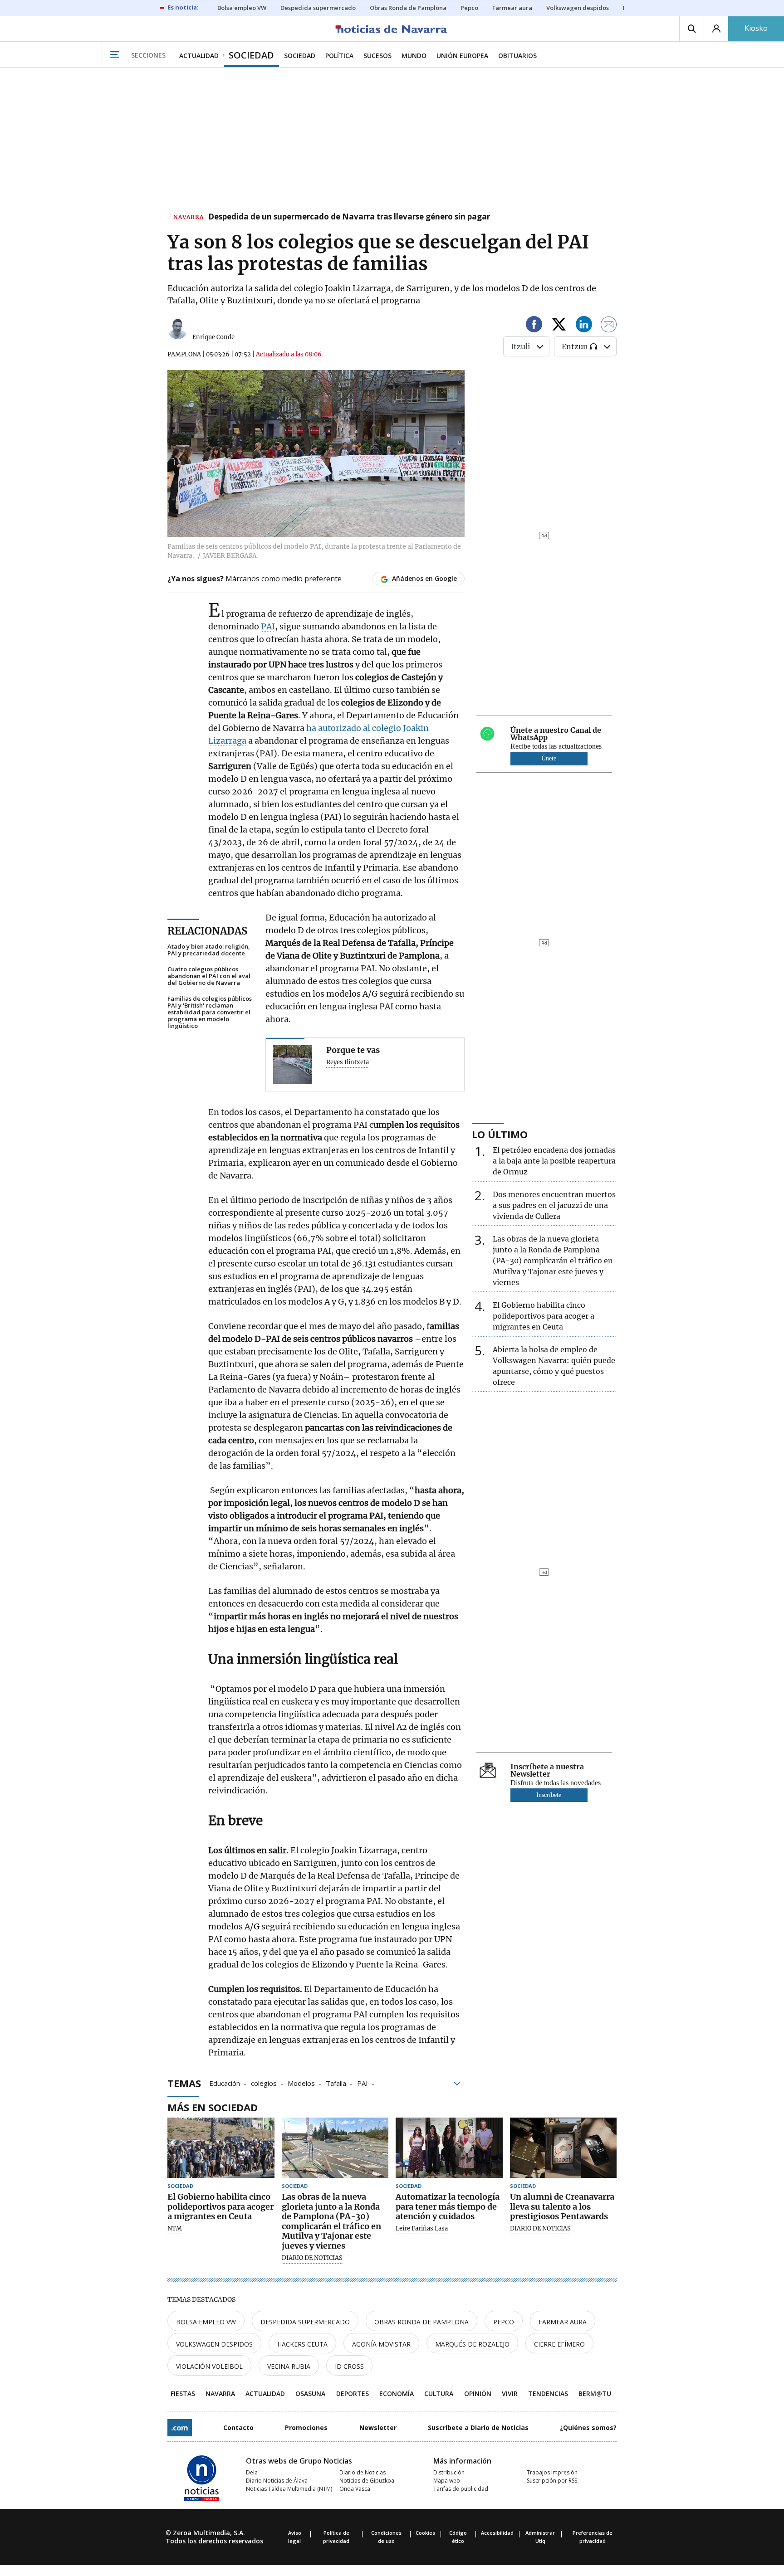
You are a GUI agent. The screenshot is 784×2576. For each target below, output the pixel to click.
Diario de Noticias (363, 2472)
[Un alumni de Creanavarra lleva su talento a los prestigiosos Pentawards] (563, 2148)
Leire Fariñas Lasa (422, 2229)
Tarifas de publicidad (461, 2489)
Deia (252, 2472)
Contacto (238, 2427)
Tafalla (336, 2083)
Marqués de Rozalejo (472, 2344)
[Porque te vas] (292, 1064)
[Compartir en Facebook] (534, 326)
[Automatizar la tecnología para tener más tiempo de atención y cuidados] (449, 2148)
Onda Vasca (355, 2489)
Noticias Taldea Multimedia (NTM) (289, 2489)
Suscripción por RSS (552, 2481)
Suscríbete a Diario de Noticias (478, 2427)
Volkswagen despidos (214, 2344)
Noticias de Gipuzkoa (367, 2481)
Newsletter (378, 2427)
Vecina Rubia (289, 2366)
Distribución (449, 2472)
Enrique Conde (213, 337)
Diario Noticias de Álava (277, 2481)
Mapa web (447, 2481)
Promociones (306, 2427)
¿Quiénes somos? (588, 2427)
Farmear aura (563, 2322)
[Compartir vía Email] (609, 326)
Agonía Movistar (381, 2344)
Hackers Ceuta (302, 2344)
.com (180, 2428)
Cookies (425, 2533)
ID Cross (349, 2366)
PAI (268, 626)
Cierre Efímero (559, 2344)
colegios (264, 2083)
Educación (225, 2083)
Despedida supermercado (305, 2322)
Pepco (504, 2322)
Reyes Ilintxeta (348, 1062)
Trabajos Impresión (552, 2472)
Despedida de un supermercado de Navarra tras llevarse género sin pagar (349, 217)
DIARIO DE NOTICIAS (312, 2258)
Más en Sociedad (213, 2107)
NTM (175, 2229)
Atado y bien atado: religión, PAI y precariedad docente (209, 950)
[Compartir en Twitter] (559, 326)
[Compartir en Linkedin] (584, 326)
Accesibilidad (497, 2533)
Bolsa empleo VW (206, 2322)
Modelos (301, 2083)
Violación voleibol (209, 2366)
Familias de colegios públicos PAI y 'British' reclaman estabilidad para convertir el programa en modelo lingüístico (210, 1012)
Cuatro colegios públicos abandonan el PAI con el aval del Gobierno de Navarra (209, 976)
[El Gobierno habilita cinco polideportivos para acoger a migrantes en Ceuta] (221, 2148)
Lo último (500, 1134)
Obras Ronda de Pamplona (421, 2322)
